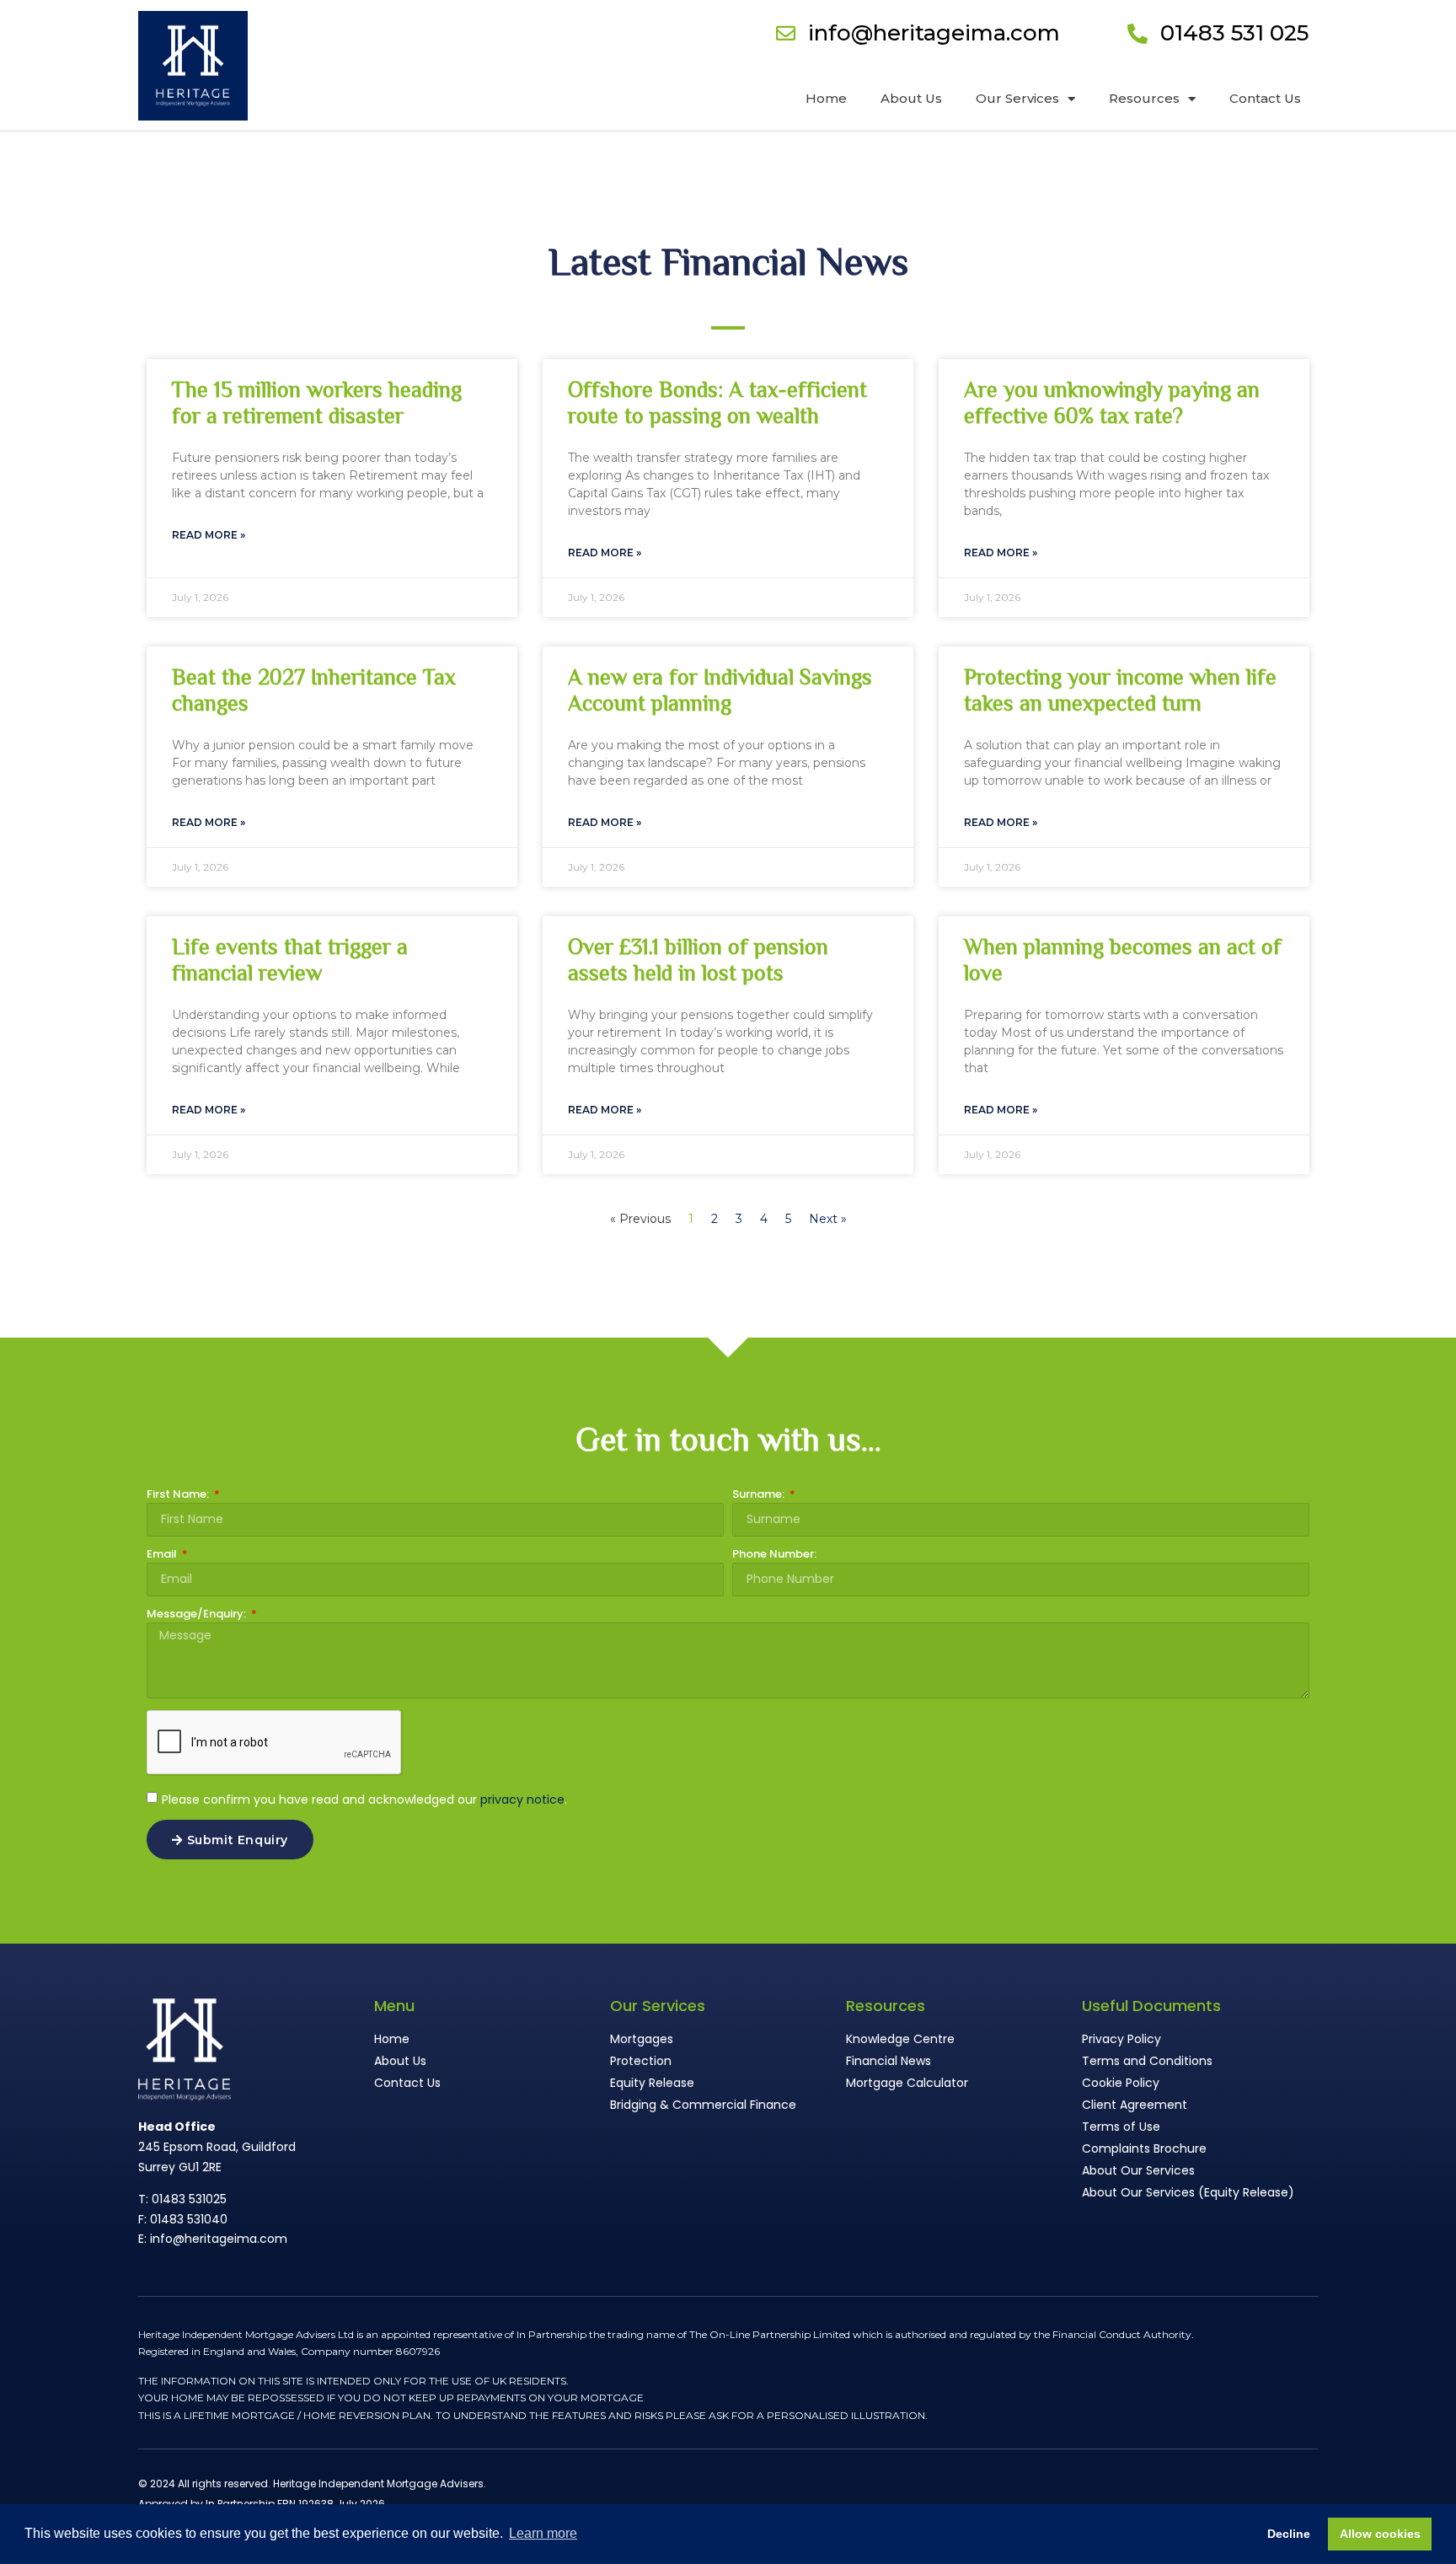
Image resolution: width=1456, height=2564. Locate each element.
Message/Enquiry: (198, 1615)
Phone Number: (774, 1555)
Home (826, 98)
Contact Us (1265, 98)
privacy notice (522, 1800)
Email (163, 1555)
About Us (911, 98)
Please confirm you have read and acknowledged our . (364, 1800)
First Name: (179, 1495)
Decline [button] (1289, 2534)
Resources (1144, 98)
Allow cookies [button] (1380, 2534)
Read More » (209, 535)
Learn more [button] (543, 2533)
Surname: (760, 1495)
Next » (828, 1219)
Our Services (1017, 98)
